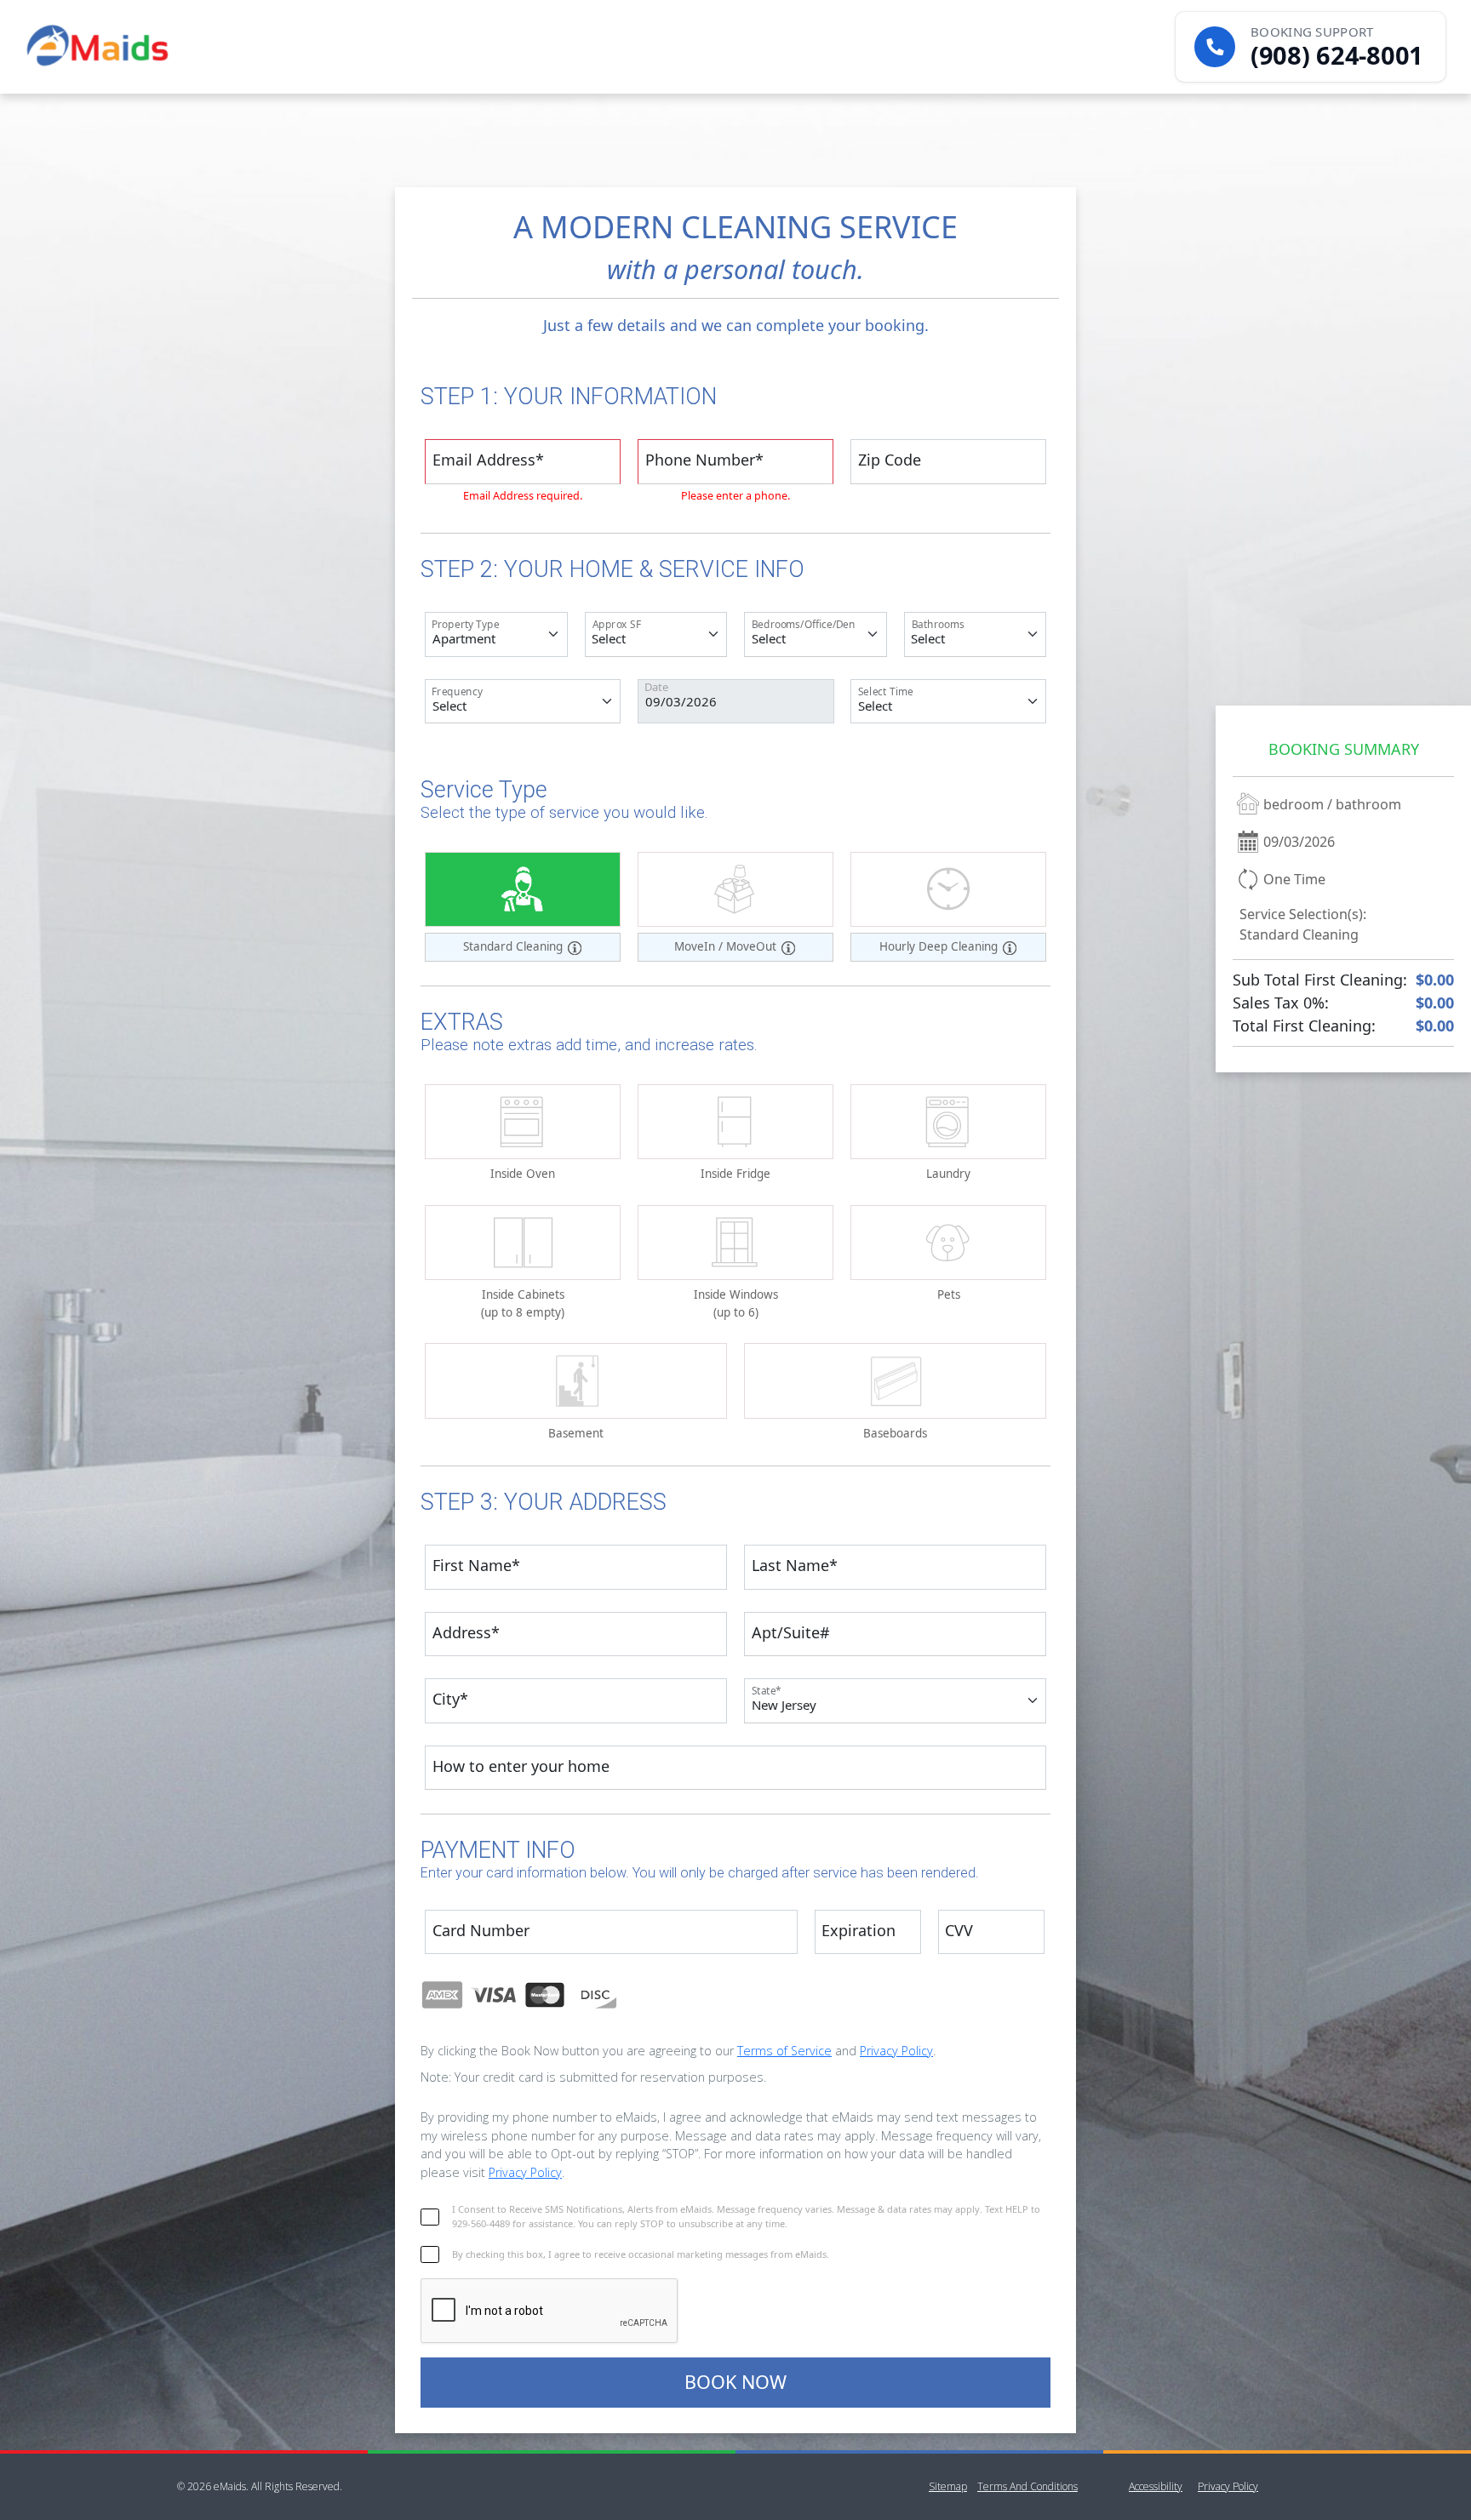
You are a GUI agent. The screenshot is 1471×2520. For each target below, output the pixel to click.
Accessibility (1156, 2486)
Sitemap (948, 2486)
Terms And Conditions (1027, 2486)
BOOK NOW (735, 2382)
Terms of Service (784, 2051)
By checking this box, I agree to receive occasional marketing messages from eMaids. (641, 2254)
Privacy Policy (896, 2051)
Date (656, 687)
